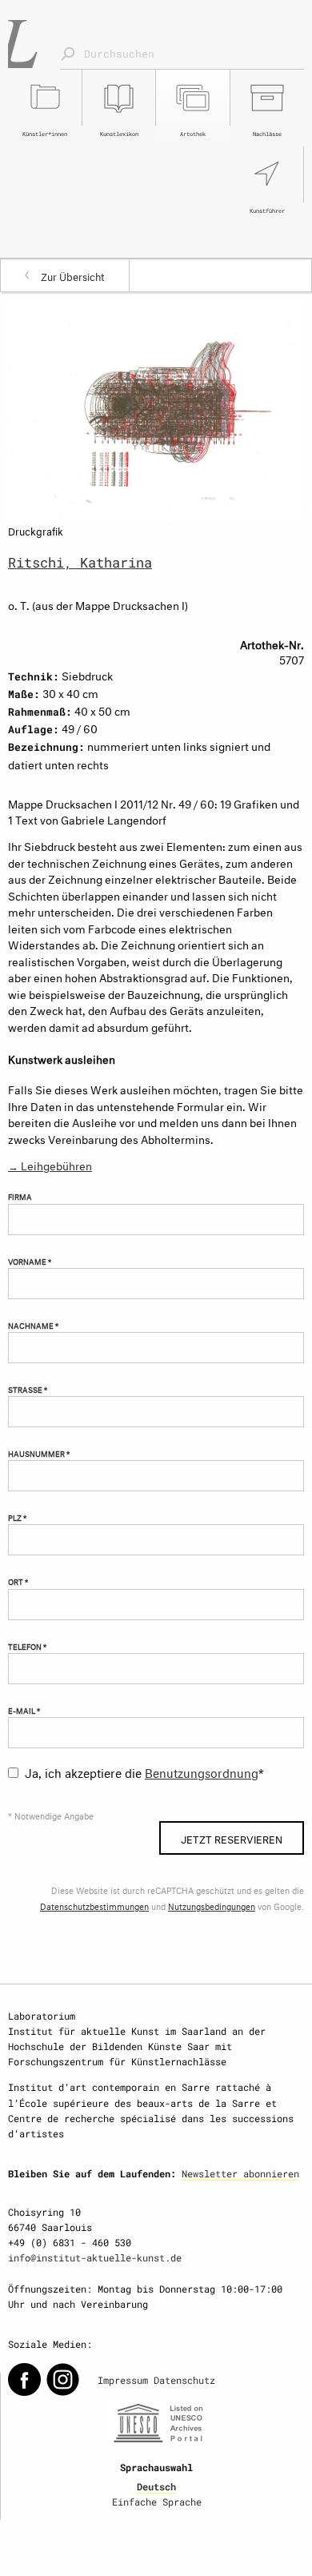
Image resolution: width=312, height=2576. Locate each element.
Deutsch (156, 2486)
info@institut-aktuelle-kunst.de (95, 2257)
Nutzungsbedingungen (212, 1906)
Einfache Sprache (157, 2502)
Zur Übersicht (73, 275)
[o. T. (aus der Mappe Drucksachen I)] (156, 408)
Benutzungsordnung (202, 1771)
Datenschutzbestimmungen (94, 1906)
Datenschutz (184, 2380)
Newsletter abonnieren (240, 2173)
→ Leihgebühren (50, 1164)
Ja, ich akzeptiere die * (144, 1771)
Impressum (123, 2380)
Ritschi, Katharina (80, 562)
